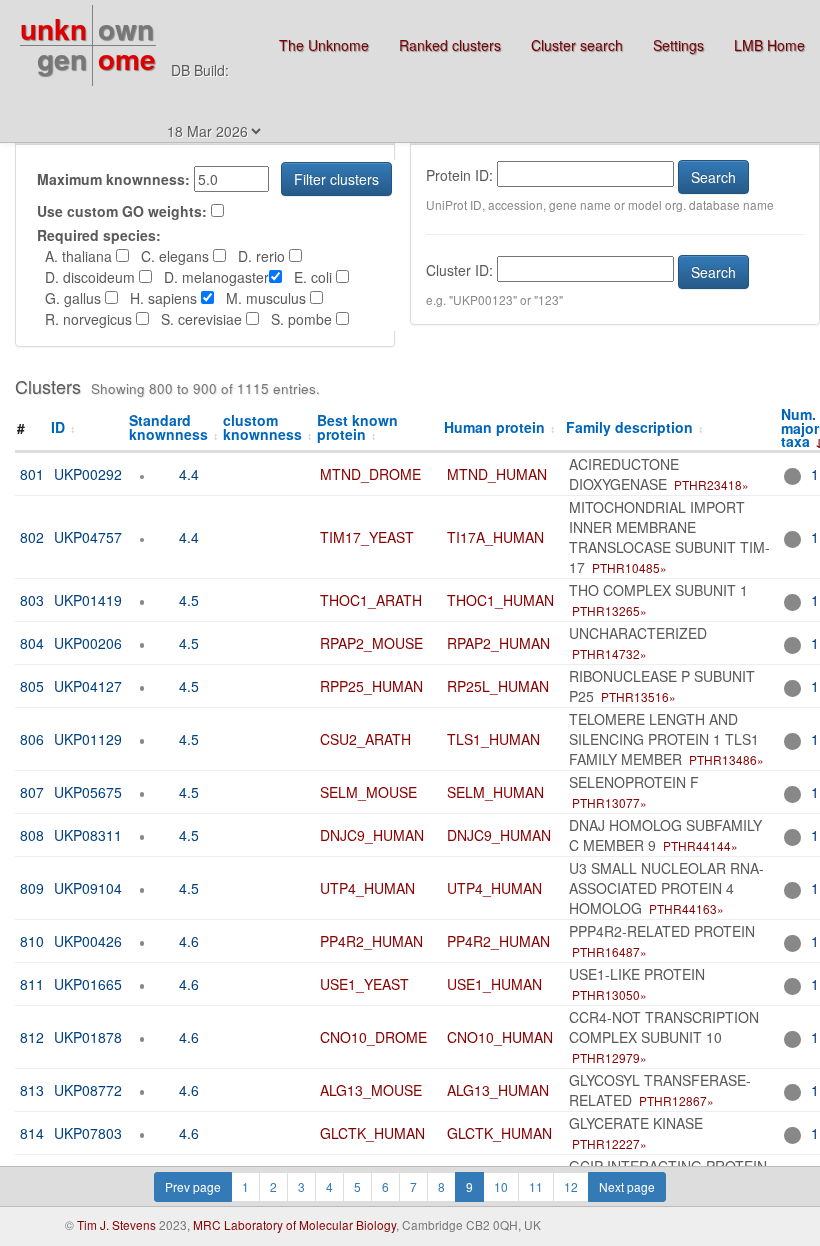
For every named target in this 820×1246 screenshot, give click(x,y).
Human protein (500, 427)
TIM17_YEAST (367, 537)
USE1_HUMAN (494, 984)
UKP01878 (88, 1037)
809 (32, 888)
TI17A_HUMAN (495, 537)
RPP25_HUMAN (371, 686)
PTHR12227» (609, 1143)
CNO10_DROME (373, 1037)
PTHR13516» (638, 696)
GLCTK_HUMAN (372, 1133)
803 (32, 600)
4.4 (189, 474)
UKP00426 (88, 941)
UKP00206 (88, 643)
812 (32, 1037)
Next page (627, 1186)
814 (32, 1133)
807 (32, 792)
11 (536, 1186)
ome (127, 58)
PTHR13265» (609, 610)
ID (63, 427)
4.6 (189, 941)
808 (32, 835)
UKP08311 (88, 835)
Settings (678, 45)
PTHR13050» (609, 994)
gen (62, 58)
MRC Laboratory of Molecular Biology (294, 1224)
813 (32, 1090)
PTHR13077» (609, 802)
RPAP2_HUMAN (498, 643)
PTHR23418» (711, 484)
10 (501, 1186)
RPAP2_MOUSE (371, 643)
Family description (635, 427)
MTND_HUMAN (497, 474)
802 (32, 537)
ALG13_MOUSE (371, 1090)
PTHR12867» (676, 1100)
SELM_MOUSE (368, 792)
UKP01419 (88, 600)
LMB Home (769, 45)
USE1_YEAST (364, 984)
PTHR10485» (629, 567)
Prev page (193, 1186)
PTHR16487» (609, 951)
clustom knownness (268, 426)
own (126, 28)
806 (32, 739)
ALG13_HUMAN (498, 1090)
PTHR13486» (726, 759)
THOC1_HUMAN (500, 600)
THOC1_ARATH (371, 600)
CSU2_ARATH (365, 739)
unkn (53, 28)
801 (32, 474)
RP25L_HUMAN (498, 686)
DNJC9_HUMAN (372, 835)
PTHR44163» (686, 908)
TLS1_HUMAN (493, 739)
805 (32, 686)
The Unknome (324, 45)
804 (32, 643)
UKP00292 (88, 474)
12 (571, 1186)
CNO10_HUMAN (500, 1037)
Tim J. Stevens (116, 1224)
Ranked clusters (450, 45)
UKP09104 (88, 888)
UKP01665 (88, 984)
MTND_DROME (370, 474)
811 (32, 984)
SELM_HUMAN (495, 792)
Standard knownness (174, 426)
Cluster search (577, 45)
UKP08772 (88, 1090)
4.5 (189, 600)
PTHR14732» (609, 653)
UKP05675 (88, 792)
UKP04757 (88, 537)
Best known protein (357, 426)
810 (32, 941)
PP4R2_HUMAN (371, 941)
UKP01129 (88, 739)
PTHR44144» (700, 845)
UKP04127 (88, 686)
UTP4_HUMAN (367, 888)
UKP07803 (88, 1133)
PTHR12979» (609, 1057)
